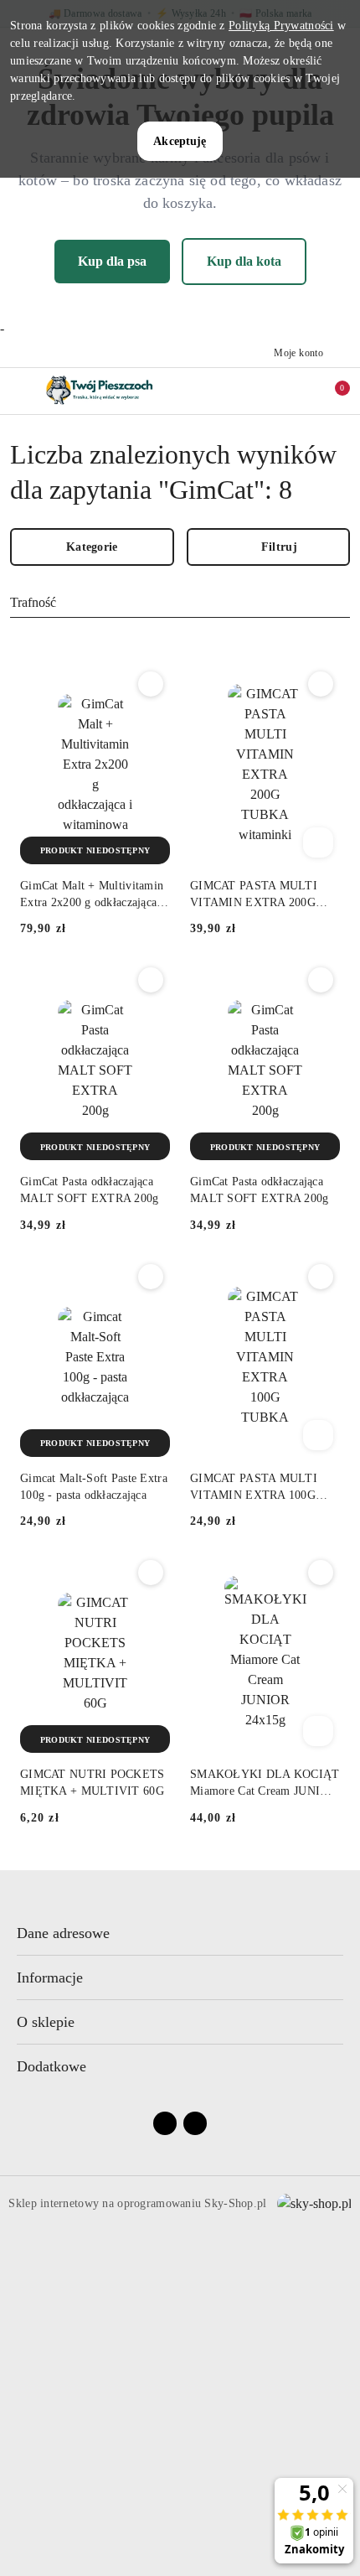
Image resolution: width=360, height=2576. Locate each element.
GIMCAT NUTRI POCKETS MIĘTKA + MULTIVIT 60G (93, 1783)
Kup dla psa (112, 261)
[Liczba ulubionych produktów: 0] (296, 391)
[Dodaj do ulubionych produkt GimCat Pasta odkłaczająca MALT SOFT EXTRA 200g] (151, 980)
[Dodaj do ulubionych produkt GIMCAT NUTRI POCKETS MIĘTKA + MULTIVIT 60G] (151, 1573)
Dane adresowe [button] (63, 1933)
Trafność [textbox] (33, 602)
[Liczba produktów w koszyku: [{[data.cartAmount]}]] (331, 391)
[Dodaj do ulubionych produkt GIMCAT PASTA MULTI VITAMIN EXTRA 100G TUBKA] (321, 1277)
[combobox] (180, 604)
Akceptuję (180, 141)
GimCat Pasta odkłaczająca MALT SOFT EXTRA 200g (90, 1190)
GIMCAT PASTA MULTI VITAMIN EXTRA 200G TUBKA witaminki (254, 895)
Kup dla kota (244, 261)
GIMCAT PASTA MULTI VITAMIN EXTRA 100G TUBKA (254, 1488)
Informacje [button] (50, 1977)
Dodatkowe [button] (51, 2066)
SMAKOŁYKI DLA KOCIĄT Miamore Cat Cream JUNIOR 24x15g (265, 1784)
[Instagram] (195, 2123)
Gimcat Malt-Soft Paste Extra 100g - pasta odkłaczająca (94, 1487)
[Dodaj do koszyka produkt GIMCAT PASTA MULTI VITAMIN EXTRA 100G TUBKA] (318, 1435)
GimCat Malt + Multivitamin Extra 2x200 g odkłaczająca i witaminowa (92, 895)
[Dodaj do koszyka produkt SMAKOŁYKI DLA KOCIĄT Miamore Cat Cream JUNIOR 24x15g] (318, 1731)
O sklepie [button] (46, 2022)
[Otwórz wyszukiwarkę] (260, 391)
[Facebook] (165, 2123)
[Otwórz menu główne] (20, 391)
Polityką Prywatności (281, 26)
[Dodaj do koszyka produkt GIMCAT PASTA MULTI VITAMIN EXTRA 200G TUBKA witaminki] (318, 842)
